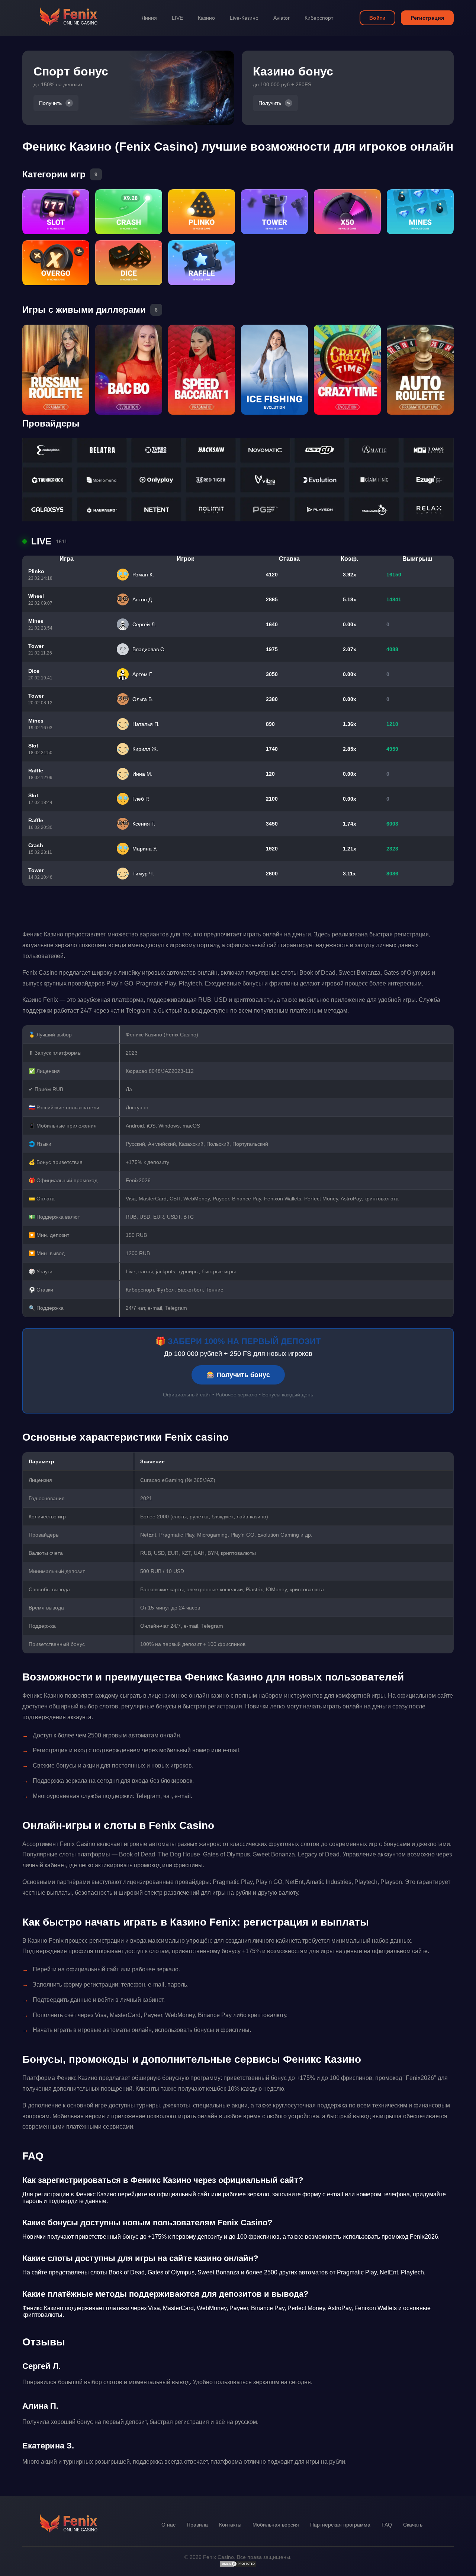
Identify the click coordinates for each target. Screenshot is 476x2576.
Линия (149, 18)
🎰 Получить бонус (238, 1375)
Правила (197, 2525)
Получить (50, 103)
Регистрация (427, 18)
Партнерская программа (340, 2525)
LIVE (177, 18)
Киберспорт (319, 18)
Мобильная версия (276, 2525)
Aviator (282, 18)
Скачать (413, 2525)
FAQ (387, 2525)
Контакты (230, 2525)
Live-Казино (244, 18)
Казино (206, 18)
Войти (377, 18)
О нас (168, 2525)
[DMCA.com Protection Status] (238, 2566)
